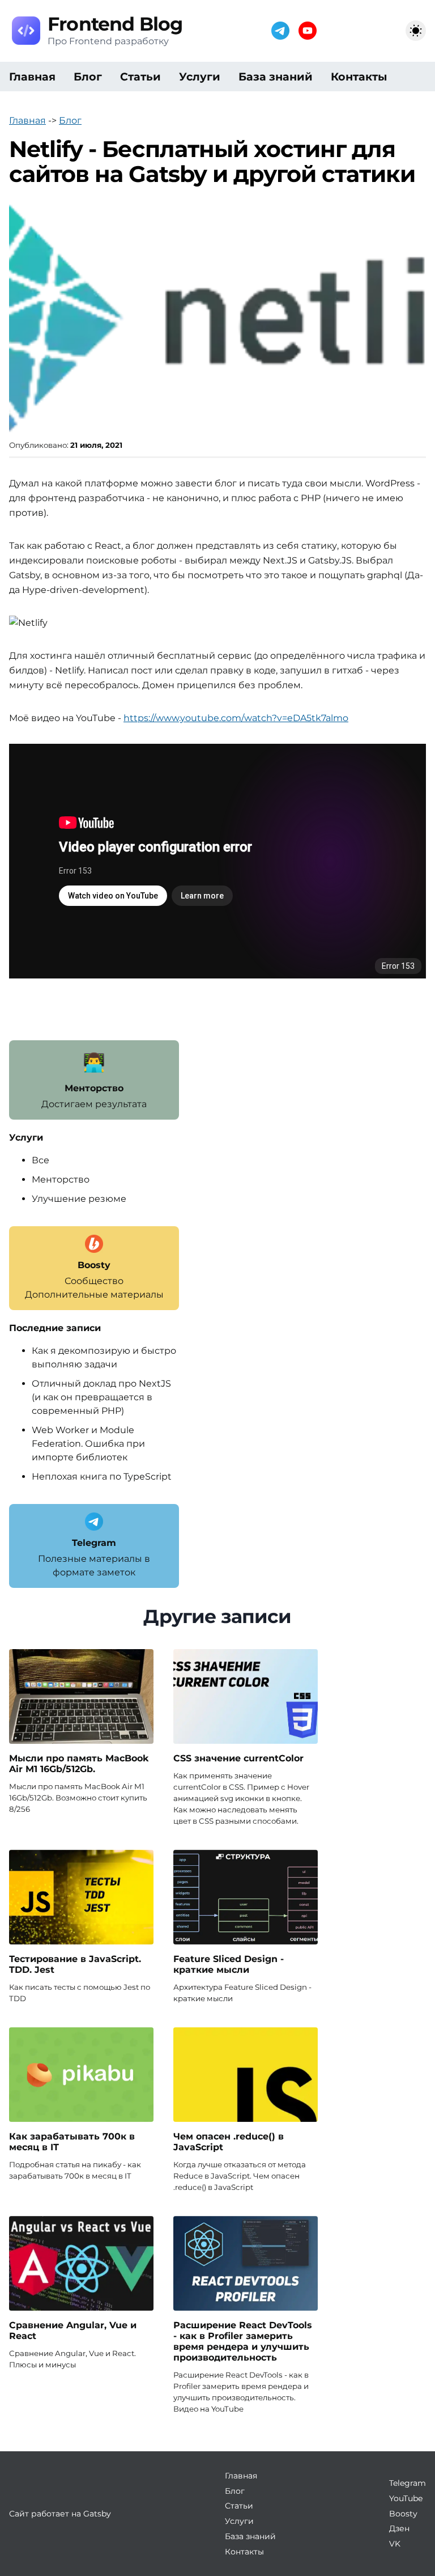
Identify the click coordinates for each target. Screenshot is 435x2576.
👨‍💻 (94, 1062)
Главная (32, 77)
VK (395, 2544)
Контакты (359, 77)
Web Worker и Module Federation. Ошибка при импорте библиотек (88, 1444)
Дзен (399, 2528)
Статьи (140, 77)
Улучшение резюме (79, 1199)
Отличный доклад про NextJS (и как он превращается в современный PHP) (101, 1397)
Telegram (408, 2483)
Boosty (403, 2514)
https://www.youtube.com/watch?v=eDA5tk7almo (236, 718)
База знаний (276, 77)
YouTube (406, 2498)
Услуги (200, 77)
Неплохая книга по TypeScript (102, 1476)
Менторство (61, 1179)
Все (40, 1160)
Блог (88, 77)
